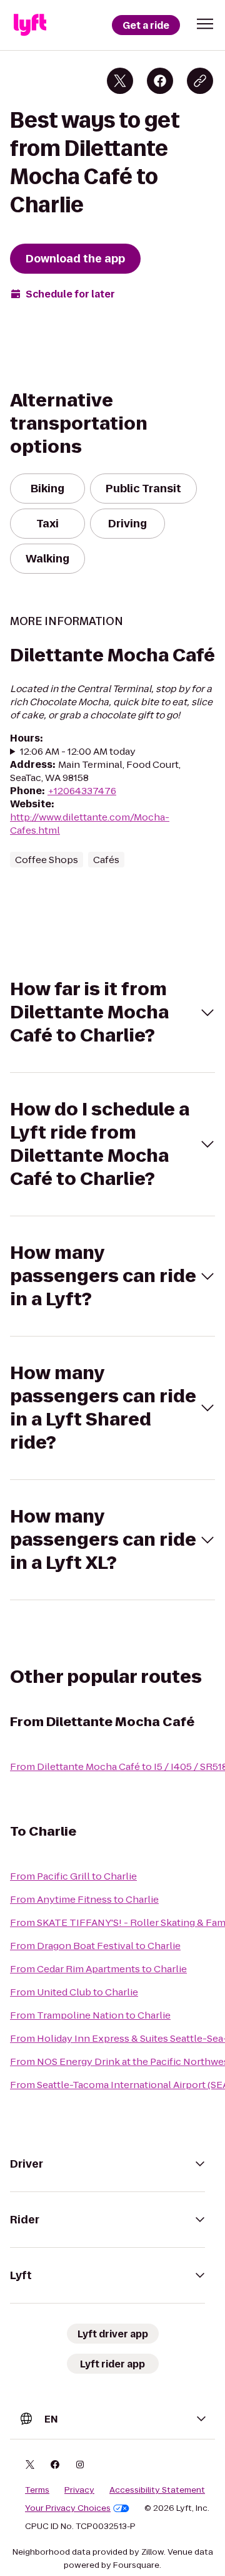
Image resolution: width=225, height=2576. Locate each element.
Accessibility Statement (157, 2490)
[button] (205, 24)
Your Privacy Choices (68, 2508)
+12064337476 (82, 791)
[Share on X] (120, 81)
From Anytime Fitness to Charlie (84, 1899)
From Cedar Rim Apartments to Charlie (98, 1969)
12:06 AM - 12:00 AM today (78, 751)
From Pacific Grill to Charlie (73, 1876)
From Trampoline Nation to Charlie (90, 2015)
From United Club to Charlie (74, 1992)
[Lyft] (30, 25)
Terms (37, 2490)
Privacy (79, 2490)
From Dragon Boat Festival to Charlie (95, 1946)
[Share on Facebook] (160, 81)
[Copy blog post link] (200, 81)
